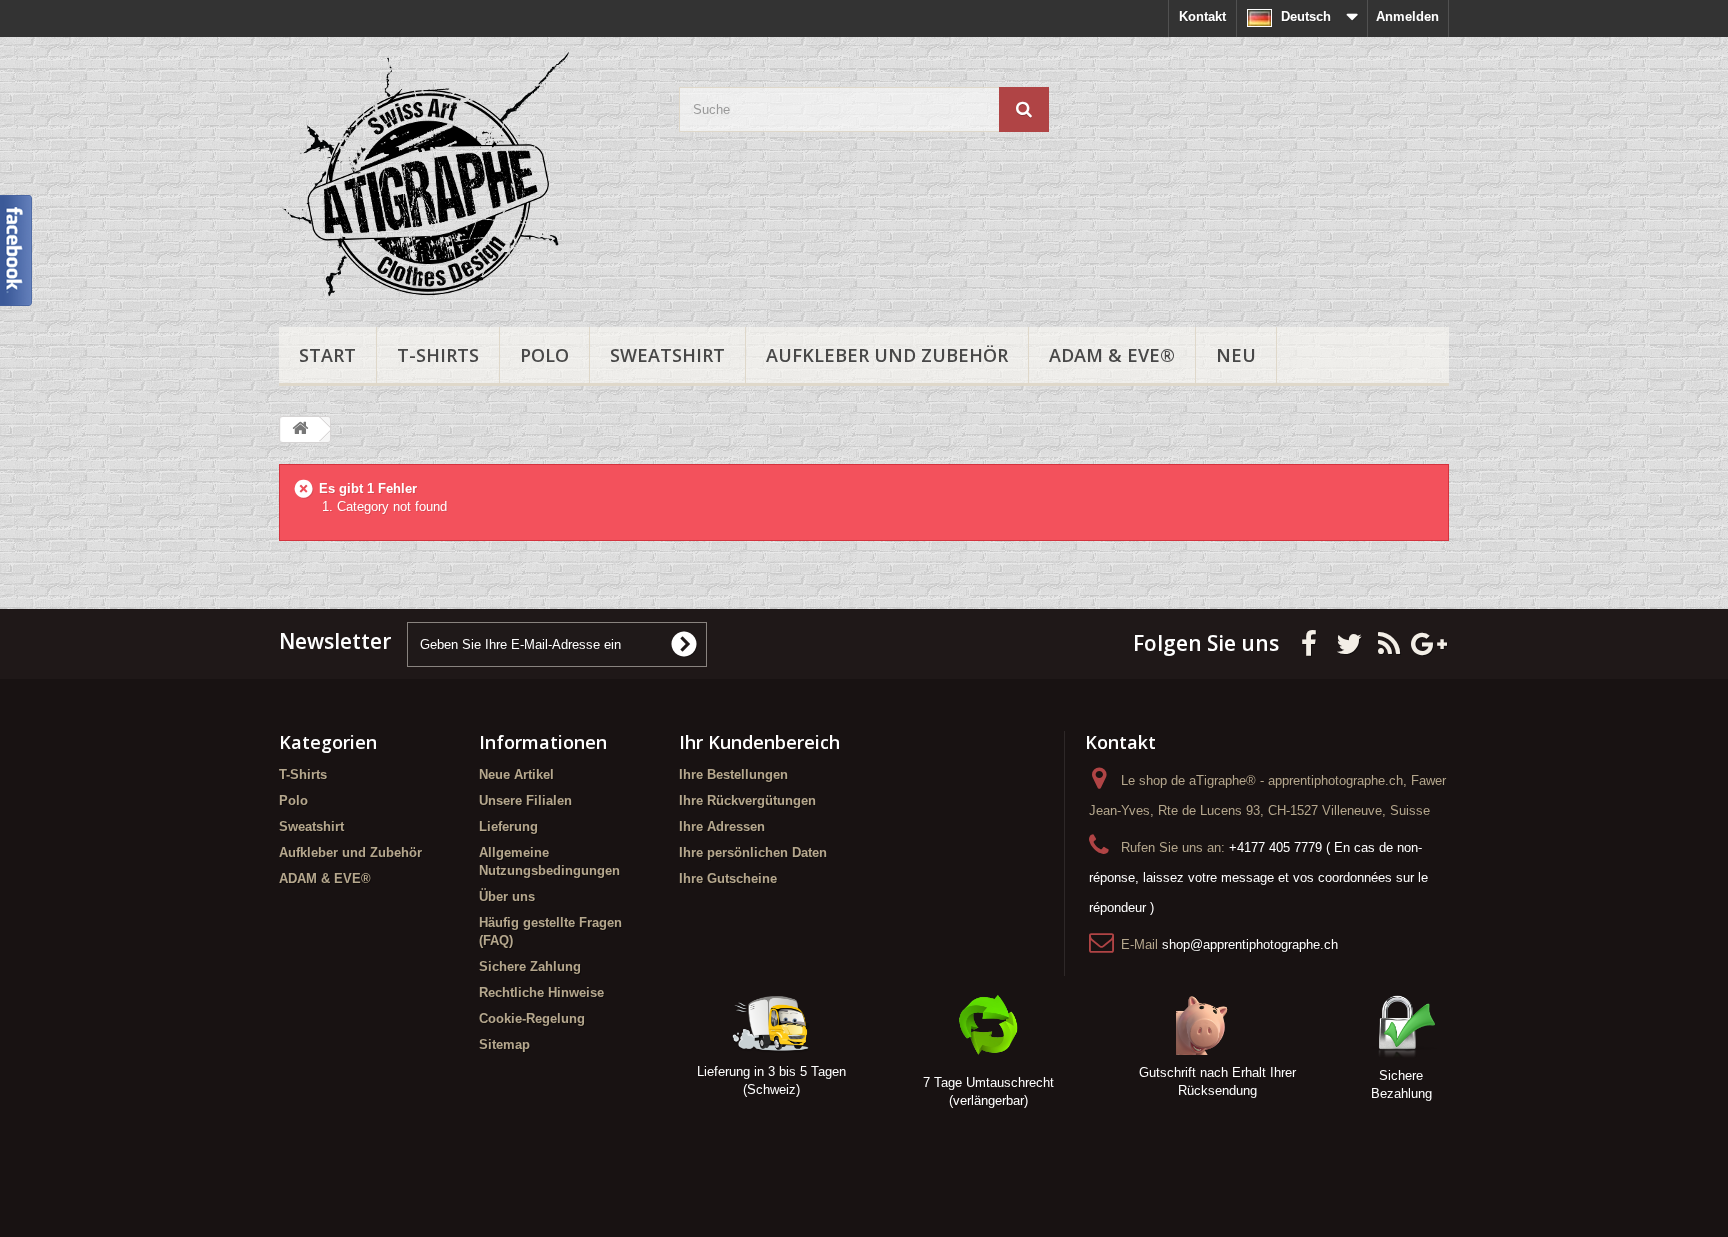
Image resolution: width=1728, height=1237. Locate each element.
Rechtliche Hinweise (541, 992)
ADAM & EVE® (1112, 355)
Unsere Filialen (525, 800)
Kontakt (1202, 16)
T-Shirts (438, 355)
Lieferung (508, 826)
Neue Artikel (516, 774)
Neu (1236, 355)
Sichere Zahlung (530, 966)
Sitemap (504, 1044)
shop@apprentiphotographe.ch (1250, 944)
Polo (544, 355)
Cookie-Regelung (532, 1018)
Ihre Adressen (722, 826)
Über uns (507, 896)
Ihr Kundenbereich (759, 742)
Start (327, 355)
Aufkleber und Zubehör (887, 355)
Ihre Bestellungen (733, 774)
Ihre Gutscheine (728, 878)
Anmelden (1407, 16)
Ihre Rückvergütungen (747, 800)
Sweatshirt (667, 355)
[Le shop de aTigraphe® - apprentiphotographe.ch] (464, 177)
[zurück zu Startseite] (300, 429)
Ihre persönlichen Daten (753, 852)
